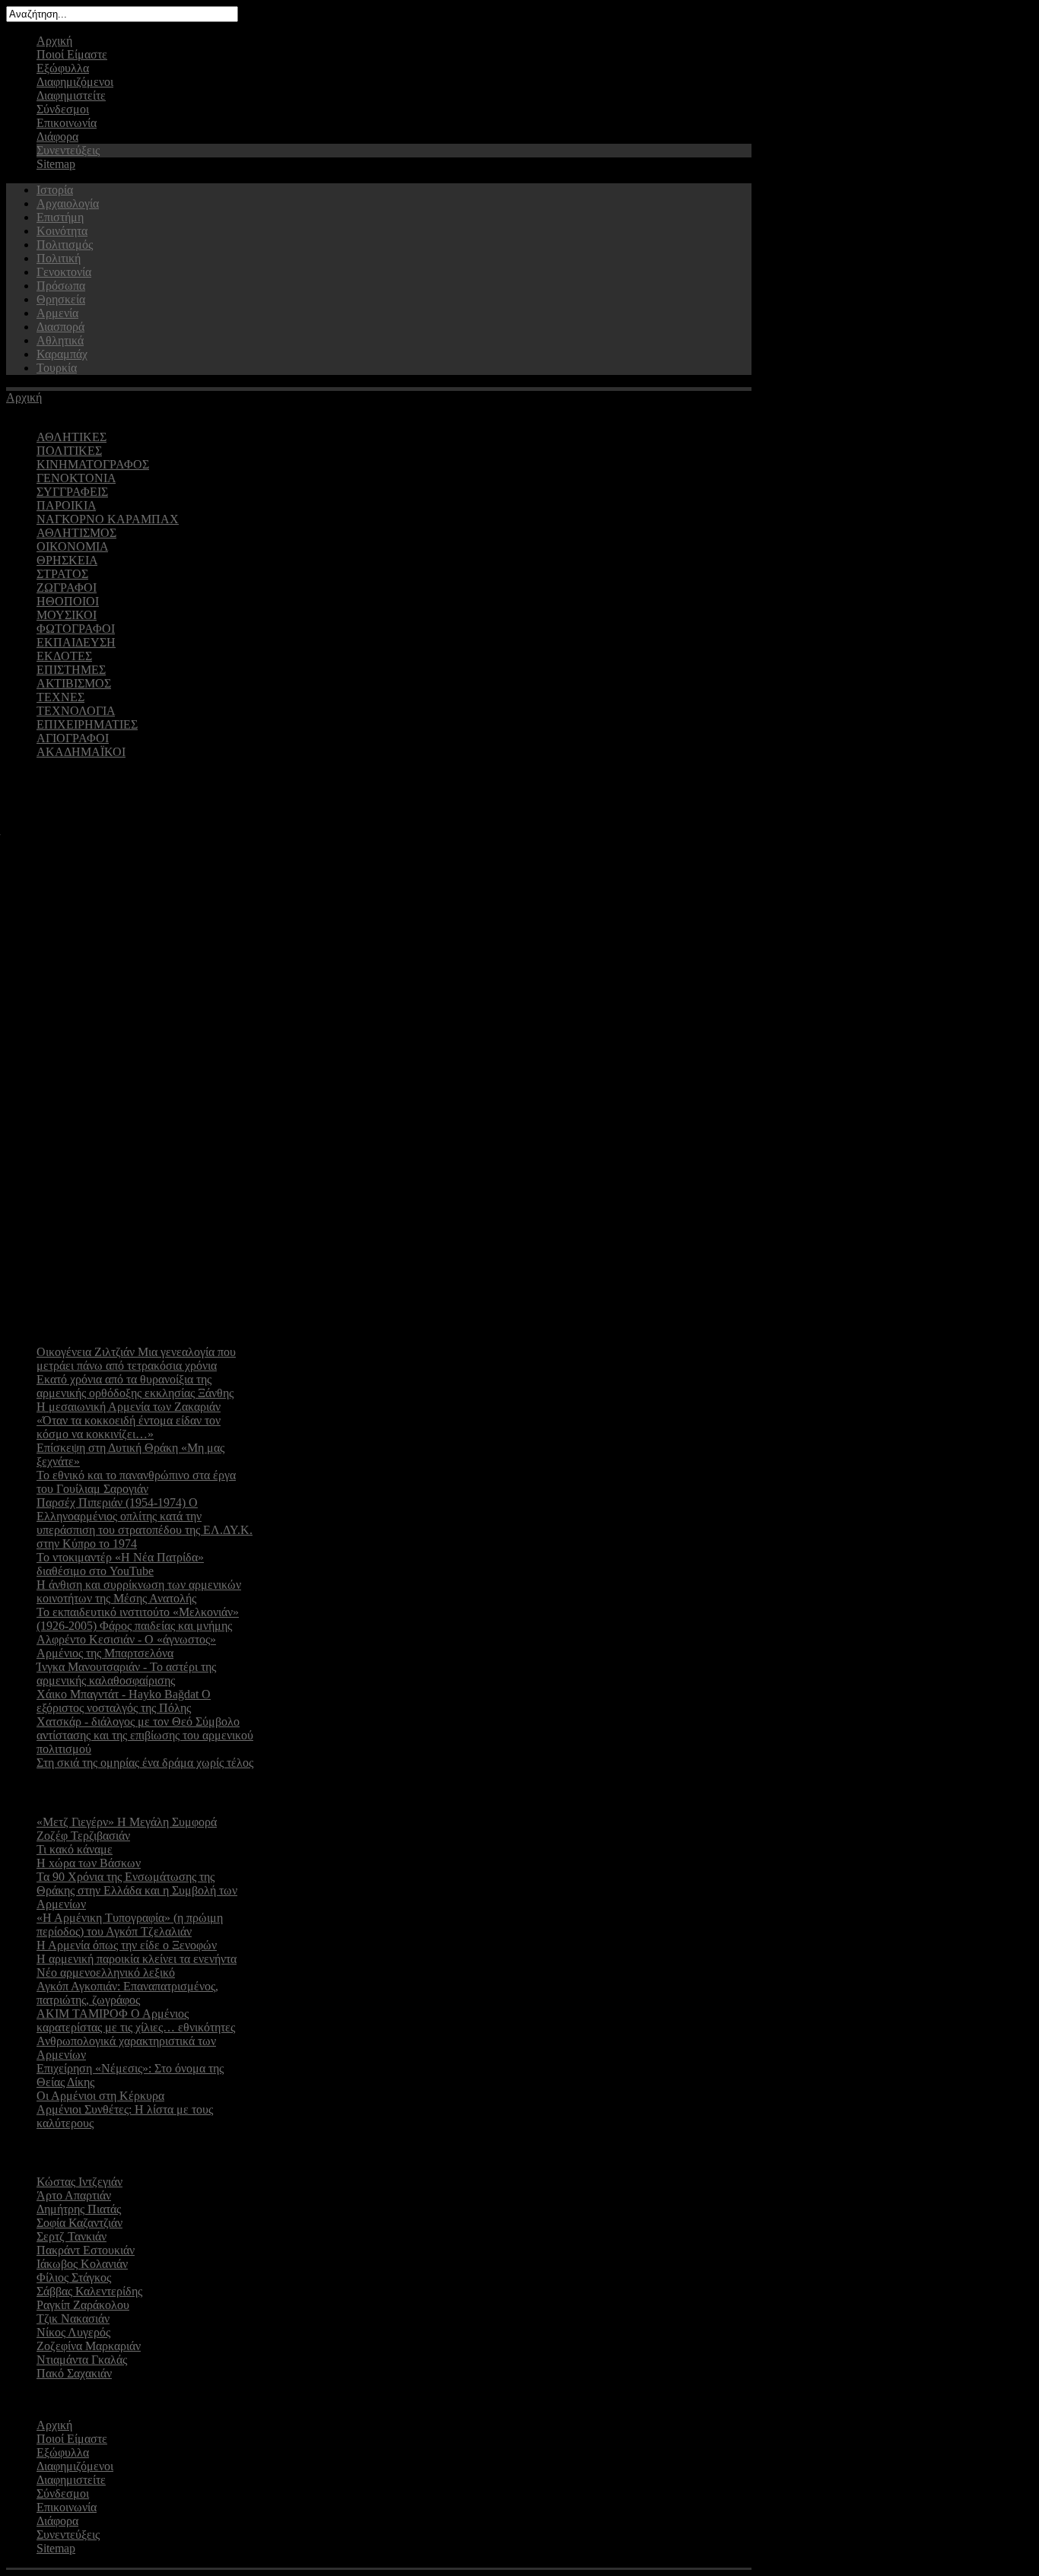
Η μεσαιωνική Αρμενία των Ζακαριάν (129, 1407)
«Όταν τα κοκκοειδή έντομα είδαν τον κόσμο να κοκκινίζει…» (129, 1427)
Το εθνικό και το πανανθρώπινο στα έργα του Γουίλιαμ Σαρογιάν (136, 1482)
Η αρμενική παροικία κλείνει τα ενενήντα (137, 1959)
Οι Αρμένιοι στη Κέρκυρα (100, 2096)
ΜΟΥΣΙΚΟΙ (67, 615)
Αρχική (54, 41)
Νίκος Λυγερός (73, 2332)
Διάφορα (57, 137)
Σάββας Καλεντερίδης (89, 2291)
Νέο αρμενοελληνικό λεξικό (106, 1972)
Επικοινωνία (67, 123)
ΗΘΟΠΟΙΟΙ (68, 601)
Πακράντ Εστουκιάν (86, 2250)
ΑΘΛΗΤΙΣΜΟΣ (76, 533)
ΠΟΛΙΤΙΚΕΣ (69, 451)
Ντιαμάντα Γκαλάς (82, 2360)
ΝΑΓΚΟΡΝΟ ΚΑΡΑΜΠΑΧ (108, 519)
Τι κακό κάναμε (75, 1849)
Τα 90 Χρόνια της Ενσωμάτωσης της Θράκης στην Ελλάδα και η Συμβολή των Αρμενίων (137, 1890)
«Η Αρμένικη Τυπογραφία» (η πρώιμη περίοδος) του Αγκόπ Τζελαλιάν (130, 1925)
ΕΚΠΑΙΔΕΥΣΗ (76, 642)
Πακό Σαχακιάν (74, 2373)
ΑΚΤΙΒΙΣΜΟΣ (74, 683)
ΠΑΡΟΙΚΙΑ (66, 505)
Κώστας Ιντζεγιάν (79, 2182)
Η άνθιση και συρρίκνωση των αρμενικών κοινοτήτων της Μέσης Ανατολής (139, 1591)
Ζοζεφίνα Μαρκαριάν (89, 2346)
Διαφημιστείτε (71, 95)
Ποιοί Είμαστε (72, 54)
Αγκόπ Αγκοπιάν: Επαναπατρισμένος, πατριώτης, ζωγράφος (127, 1993)
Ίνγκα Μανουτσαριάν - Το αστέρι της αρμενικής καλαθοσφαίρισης (126, 1674)
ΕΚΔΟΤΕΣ (64, 656)
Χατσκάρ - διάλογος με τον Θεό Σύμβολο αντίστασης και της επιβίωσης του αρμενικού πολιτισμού (145, 1735)
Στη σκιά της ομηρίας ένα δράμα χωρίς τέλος (145, 1763)
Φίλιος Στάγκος (74, 2277)
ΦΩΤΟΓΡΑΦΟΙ (76, 629)
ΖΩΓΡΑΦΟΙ (67, 588)
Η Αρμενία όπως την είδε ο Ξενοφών (127, 1945)
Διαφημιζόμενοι (75, 82)
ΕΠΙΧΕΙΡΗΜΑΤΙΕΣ (87, 724)
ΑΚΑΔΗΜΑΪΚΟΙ (81, 752)
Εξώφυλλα (63, 68)
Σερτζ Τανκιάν (71, 2236)
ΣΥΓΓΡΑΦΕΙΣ (72, 492)
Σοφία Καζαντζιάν (79, 2223)
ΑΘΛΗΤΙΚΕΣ (71, 437)
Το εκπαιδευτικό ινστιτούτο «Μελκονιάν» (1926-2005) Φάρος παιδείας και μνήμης (138, 1619)
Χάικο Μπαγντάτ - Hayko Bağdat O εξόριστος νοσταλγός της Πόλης (124, 1701)
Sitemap (56, 164)
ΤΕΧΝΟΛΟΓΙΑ (76, 711)
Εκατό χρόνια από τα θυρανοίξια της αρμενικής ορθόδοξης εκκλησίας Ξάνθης (135, 1386)
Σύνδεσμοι (63, 109)
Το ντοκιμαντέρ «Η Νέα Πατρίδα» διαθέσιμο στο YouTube (120, 1564)
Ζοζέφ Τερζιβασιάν (83, 1836)
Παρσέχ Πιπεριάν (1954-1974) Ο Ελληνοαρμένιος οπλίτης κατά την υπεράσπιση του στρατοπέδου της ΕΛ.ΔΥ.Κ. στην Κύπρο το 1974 (145, 1523)
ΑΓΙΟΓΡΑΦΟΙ (73, 738)
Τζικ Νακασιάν (73, 2319)
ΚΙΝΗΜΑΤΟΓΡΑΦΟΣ (93, 464)
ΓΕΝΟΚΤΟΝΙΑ (76, 478)
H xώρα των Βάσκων (89, 1863)
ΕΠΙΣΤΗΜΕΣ (71, 670)
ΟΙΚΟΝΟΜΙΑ (72, 546)
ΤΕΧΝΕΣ (60, 697)
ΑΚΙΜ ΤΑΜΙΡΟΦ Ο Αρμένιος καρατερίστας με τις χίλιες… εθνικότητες (136, 2020)
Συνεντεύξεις (68, 150)
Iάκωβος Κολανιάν (82, 2264)
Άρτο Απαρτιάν (74, 2195)
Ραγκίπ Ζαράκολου (83, 2305)
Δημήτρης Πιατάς (79, 2209)
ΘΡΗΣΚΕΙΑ (67, 560)
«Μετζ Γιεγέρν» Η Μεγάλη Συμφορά (127, 1822)
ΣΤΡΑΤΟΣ (62, 574)
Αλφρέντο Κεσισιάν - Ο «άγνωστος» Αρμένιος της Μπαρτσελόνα (126, 1646)
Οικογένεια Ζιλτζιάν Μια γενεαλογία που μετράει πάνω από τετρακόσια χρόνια (136, 1359)
